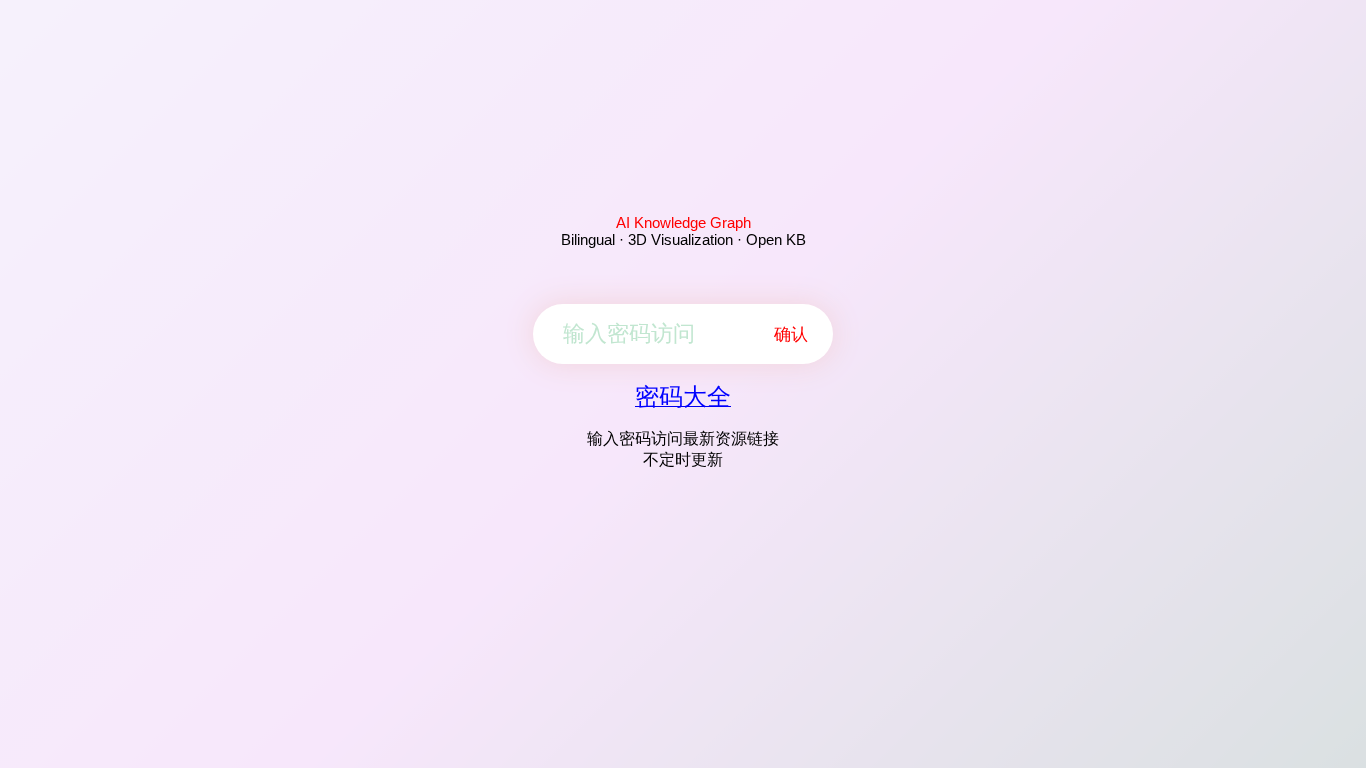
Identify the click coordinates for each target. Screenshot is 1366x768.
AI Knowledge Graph (683, 222)
